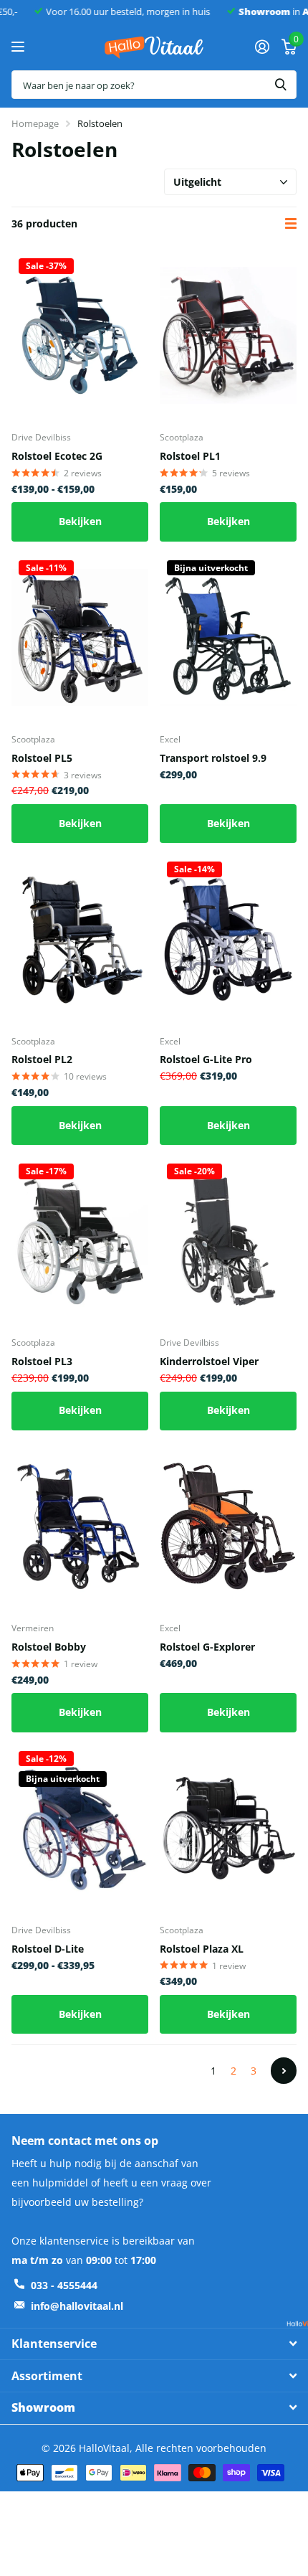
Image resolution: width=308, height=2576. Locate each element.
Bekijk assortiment (20, 47)
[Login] (262, 47)
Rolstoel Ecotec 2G (57, 456)
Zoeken (281, 85)
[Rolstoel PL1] (228, 336)
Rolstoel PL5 (42, 758)
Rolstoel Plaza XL (202, 1949)
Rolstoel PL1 (190, 456)
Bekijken (80, 521)
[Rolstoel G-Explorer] (228, 1527)
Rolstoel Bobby (49, 1647)
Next (284, 2070)
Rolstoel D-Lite (48, 1949)
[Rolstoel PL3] (80, 1241)
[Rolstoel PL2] (80, 939)
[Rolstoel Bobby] (80, 1527)
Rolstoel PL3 (42, 1361)
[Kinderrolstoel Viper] (228, 1241)
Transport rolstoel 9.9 (213, 758)
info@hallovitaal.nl (77, 2306)
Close (154, 2344)
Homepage (35, 123)
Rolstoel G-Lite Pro (206, 1059)
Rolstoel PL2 (42, 1059)
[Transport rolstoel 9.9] (228, 638)
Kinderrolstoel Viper (209, 1361)
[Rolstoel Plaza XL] (228, 1829)
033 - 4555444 (64, 2285)
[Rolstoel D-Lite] (80, 1829)
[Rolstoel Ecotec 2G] (80, 336)
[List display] (291, 223)
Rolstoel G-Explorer (207, 1647)
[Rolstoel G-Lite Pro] (228, 939)
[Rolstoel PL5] (80, 638)
